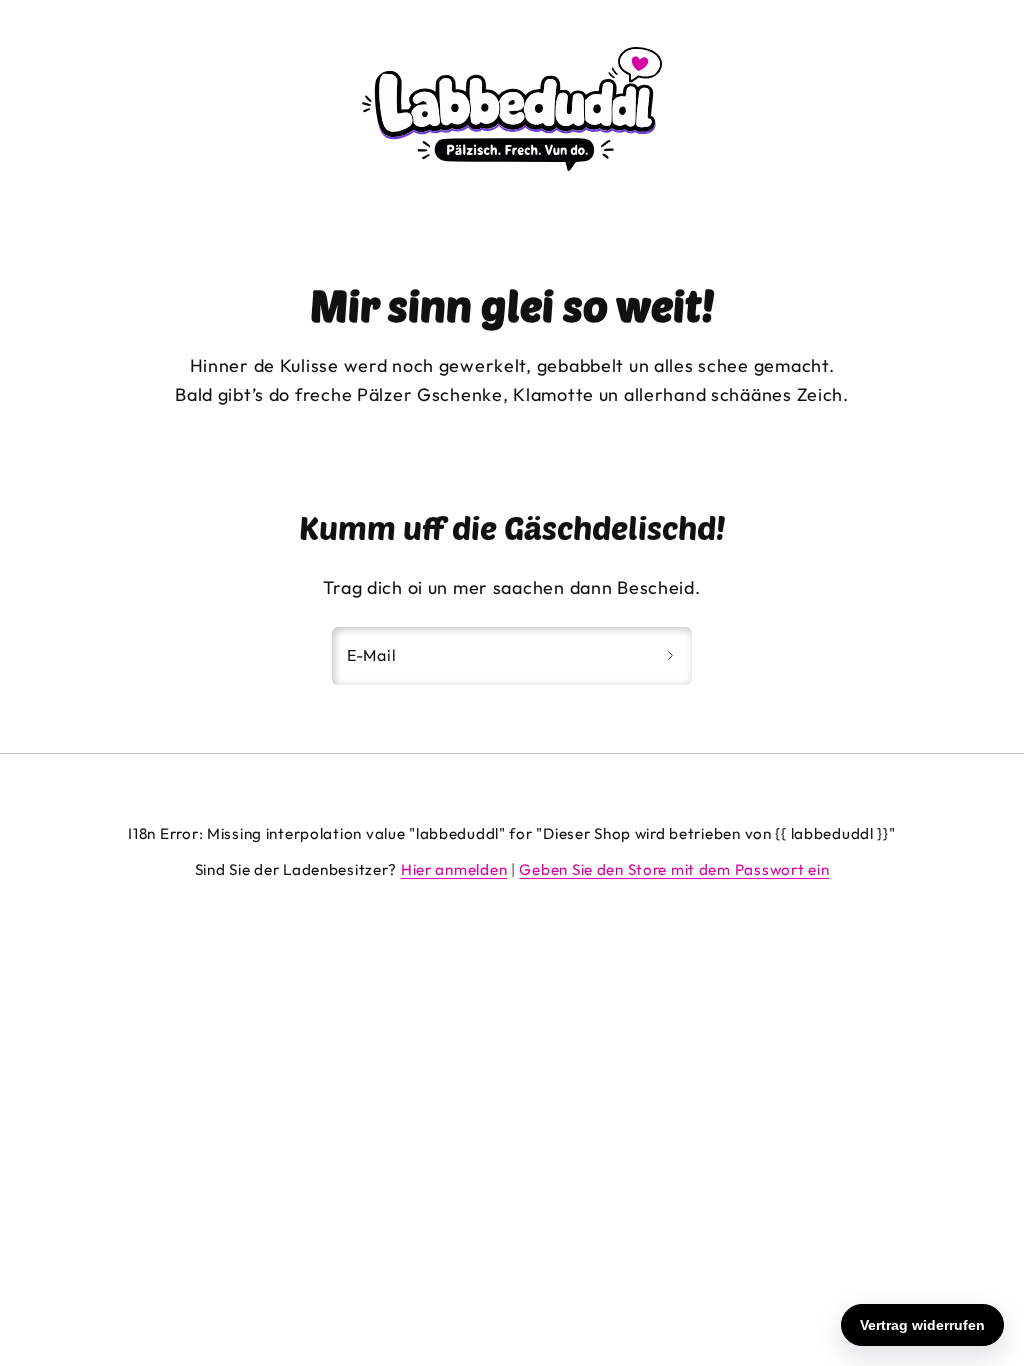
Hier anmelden (454, 869)
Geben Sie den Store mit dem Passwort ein (674, 869)
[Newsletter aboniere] (670, 656)
